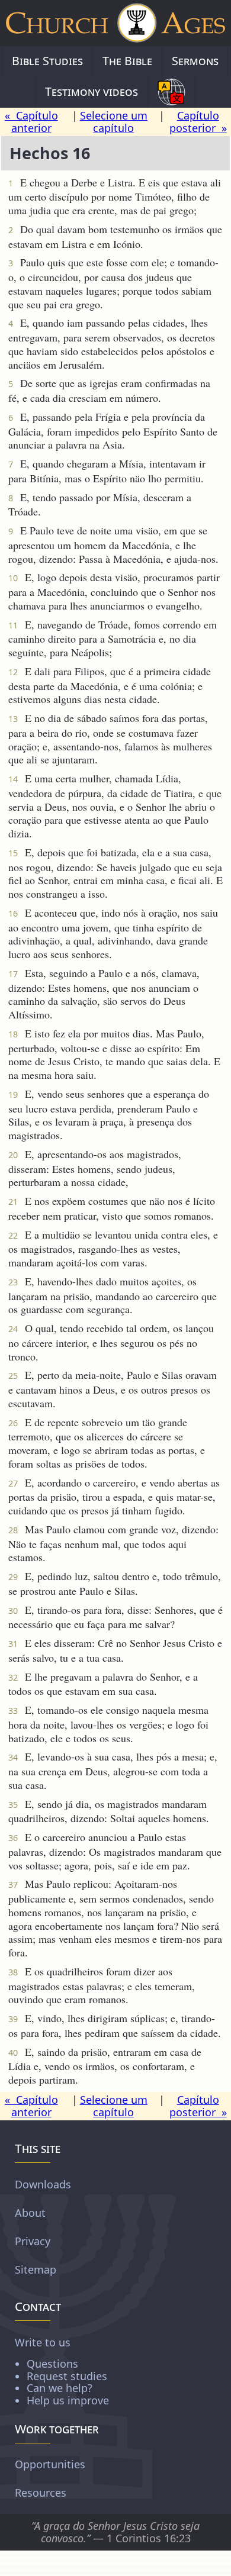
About (30, 2212)
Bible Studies (47, 61)
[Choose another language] (171, 92)
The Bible (127, 61)
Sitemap (36, 2269)
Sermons (195, 61)
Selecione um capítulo (114, 122)
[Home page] (115, 23)
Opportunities (50, 2464)
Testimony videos (92, 91)
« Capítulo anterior (31, 122)
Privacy (33, 2240)
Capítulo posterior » (198, 122)
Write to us (62, 2371)
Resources (41, 2493)
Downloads (43, 2184)
